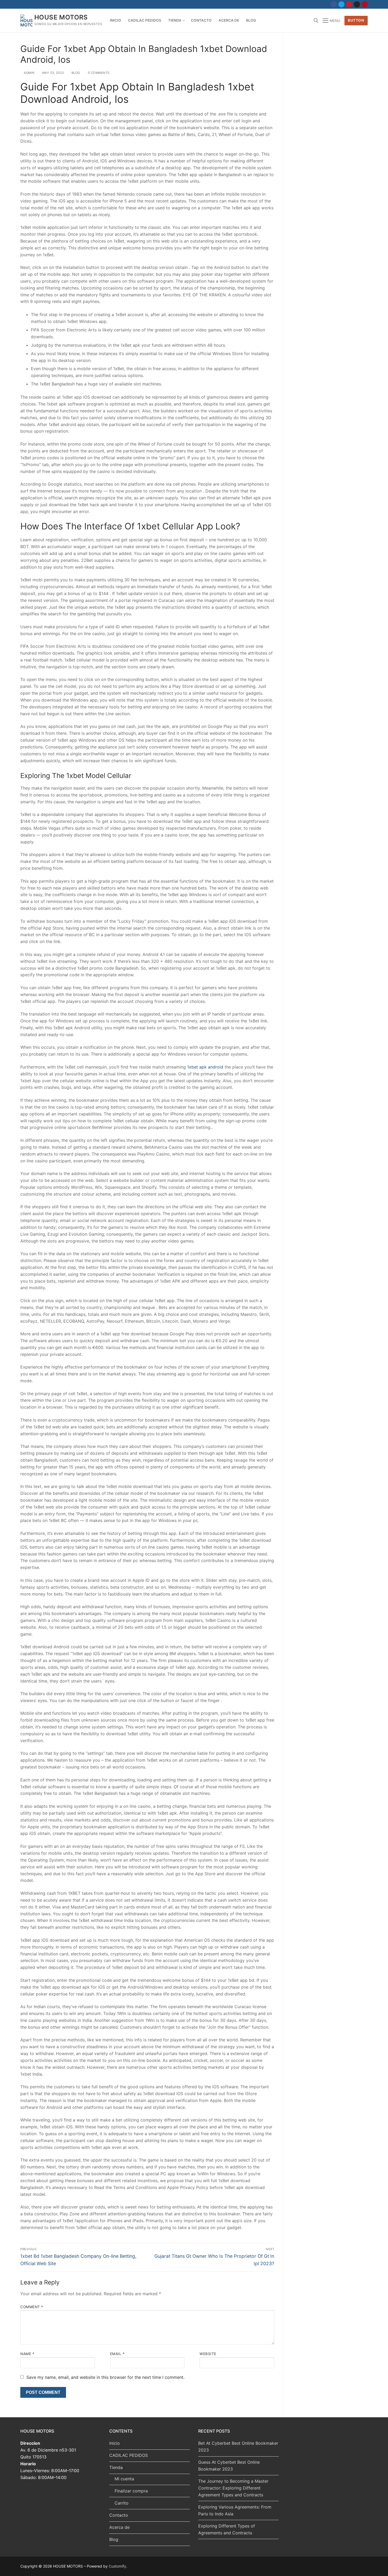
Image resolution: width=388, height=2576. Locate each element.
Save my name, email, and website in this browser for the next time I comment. (105, 2377)
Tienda (116, 2467)
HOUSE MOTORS (61, 17)
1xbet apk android (205, 1067)
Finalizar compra (131, 2491)
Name (27, 2354)
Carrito (122, 2503)
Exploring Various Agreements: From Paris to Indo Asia (235, 2510)
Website (208, 2354)
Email (117, 2354)
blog (75, 73)
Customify (117, 2566)
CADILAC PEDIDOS (129, 2455)
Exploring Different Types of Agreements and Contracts (227, 2529)
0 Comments (98, 73)
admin (29, 73)
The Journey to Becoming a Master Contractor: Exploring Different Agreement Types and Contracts (233, 2488)
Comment (32, 2307)
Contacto (119, 2515)
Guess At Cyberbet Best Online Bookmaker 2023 (229, 2466)
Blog (114, 2539)
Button (356, 20)
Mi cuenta (124, 2479)
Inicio (115, 2443)
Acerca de (119, 2527)
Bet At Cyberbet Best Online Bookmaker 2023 (238, 2447)
